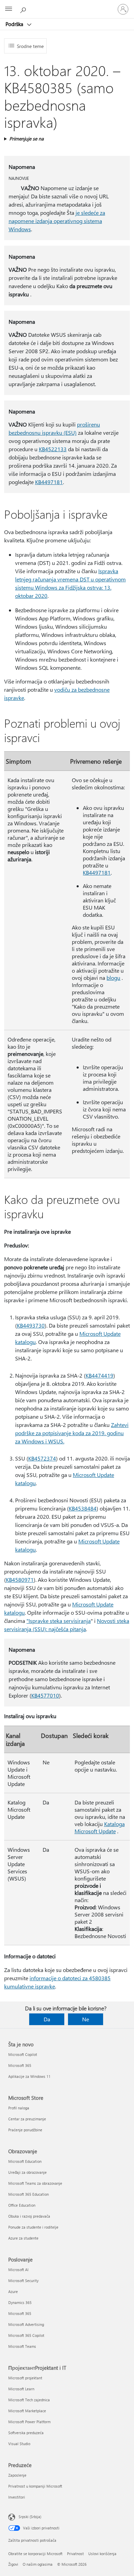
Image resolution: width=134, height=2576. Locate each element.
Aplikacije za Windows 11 (29, 2076)
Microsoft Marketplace (27, 2411)
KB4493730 (31, 1325)
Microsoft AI (18, 2270)
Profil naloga (19, 2108)
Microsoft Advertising (26, 2324)
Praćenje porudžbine (25, 2130)
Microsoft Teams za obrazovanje (35, 2183)
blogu (113, 978)
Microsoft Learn (21, 2389)
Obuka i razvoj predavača (29, 2216)
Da (47, 2019)
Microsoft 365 (20, 2065)
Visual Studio (19, 2444)
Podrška (15, 24)
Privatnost (75, 2554)
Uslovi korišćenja (102, 2554)
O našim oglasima (38, 2564)
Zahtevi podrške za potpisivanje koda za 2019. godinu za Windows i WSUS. (72, 1433)
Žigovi (13, 2564)
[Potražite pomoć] (24, 9)
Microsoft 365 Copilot (26, 2335)
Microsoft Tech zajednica (29, 2400)
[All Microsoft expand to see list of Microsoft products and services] (9, 9)
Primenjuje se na (26, 139)
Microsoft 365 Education (29, 2194)
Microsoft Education (25, 2161)
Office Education (22, 2205)
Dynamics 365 (20, 2302)
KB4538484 (83, 1508)
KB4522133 (53, 449)
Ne (86, 2019)
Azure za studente (23, 2238)
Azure (13, 2291)
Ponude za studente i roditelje (33, 2227)
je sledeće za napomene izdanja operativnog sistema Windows (57, 221)
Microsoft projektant (25, 2378)
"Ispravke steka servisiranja (59, 1621)
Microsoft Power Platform (29, 2422)
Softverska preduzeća (26, 2433)
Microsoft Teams (22, 2346)
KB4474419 (99, 1375)
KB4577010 (45, 1695)
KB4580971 (20, 1580)
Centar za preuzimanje (27, 2119)
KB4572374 (42, 1458)
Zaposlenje (17, 2475)
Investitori (17, 2497)
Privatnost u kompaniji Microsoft (35, 2486)
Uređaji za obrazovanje (27, 2172)
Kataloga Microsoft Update (100, 1827)
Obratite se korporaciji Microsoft (35, 2554)
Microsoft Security (23, 2281)
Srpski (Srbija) (30, 2517)
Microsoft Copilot (23, 2054)
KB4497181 (49, 482)
